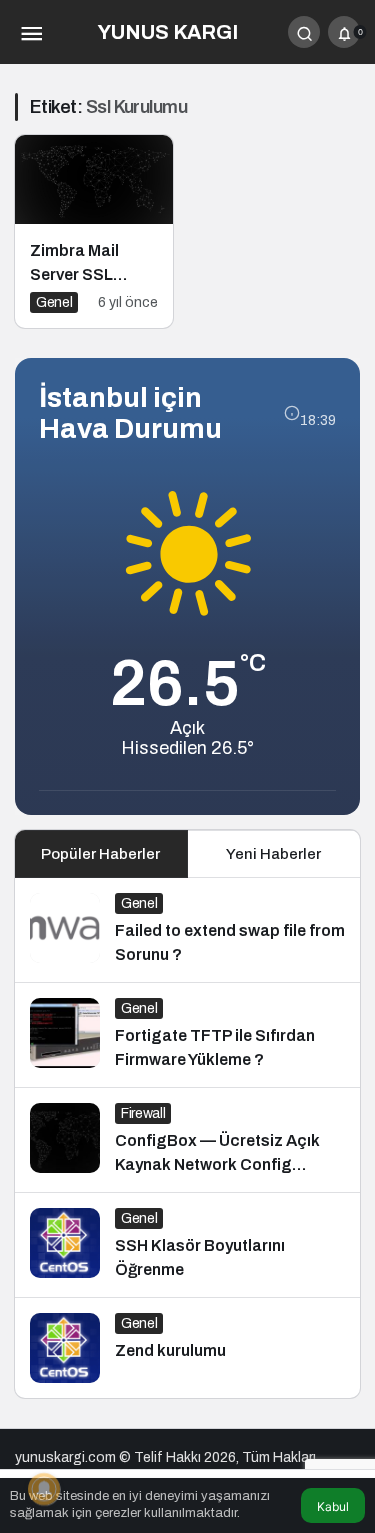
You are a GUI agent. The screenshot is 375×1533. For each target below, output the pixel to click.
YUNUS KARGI (168, 32)
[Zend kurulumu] (187, 1348)
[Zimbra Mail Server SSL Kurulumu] (94, 231)
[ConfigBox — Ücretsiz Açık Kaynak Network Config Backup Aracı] (187, 1140)
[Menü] (31, 32)
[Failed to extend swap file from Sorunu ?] (187, 930)
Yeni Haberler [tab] (273, 854)
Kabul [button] (333, 1506)
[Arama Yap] (304, 32)
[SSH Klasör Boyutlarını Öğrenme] (187, 1245)
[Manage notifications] (44, 1489)
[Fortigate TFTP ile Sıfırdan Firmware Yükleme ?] (187, 1035)
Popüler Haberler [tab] (100, 854)
